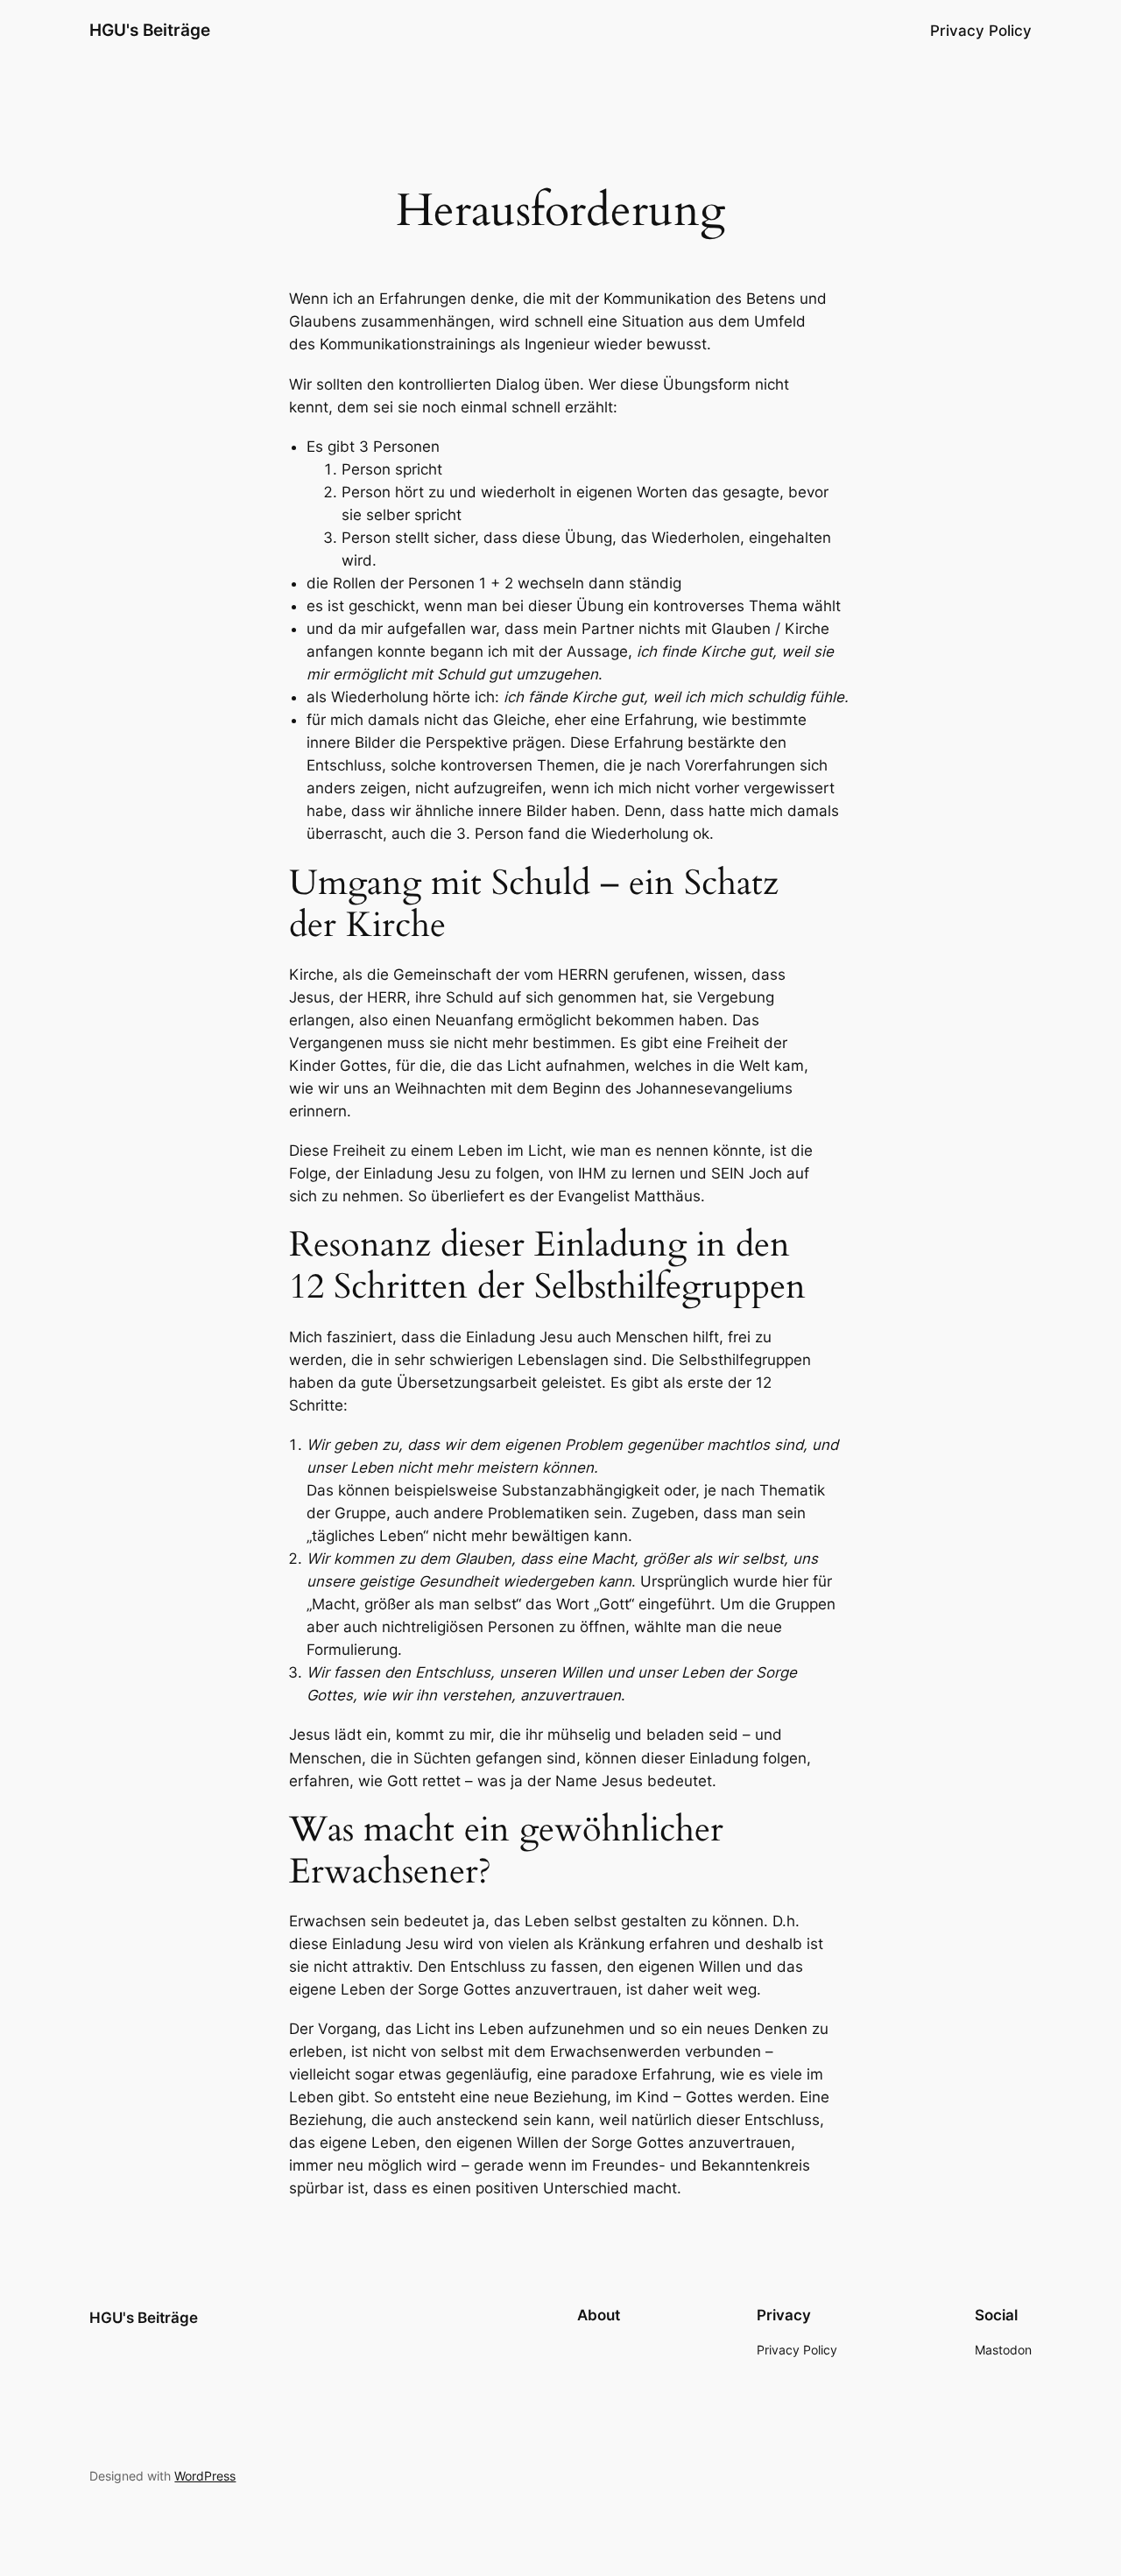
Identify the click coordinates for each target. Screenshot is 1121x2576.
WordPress (205, 2476)
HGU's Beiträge (150, 30)
